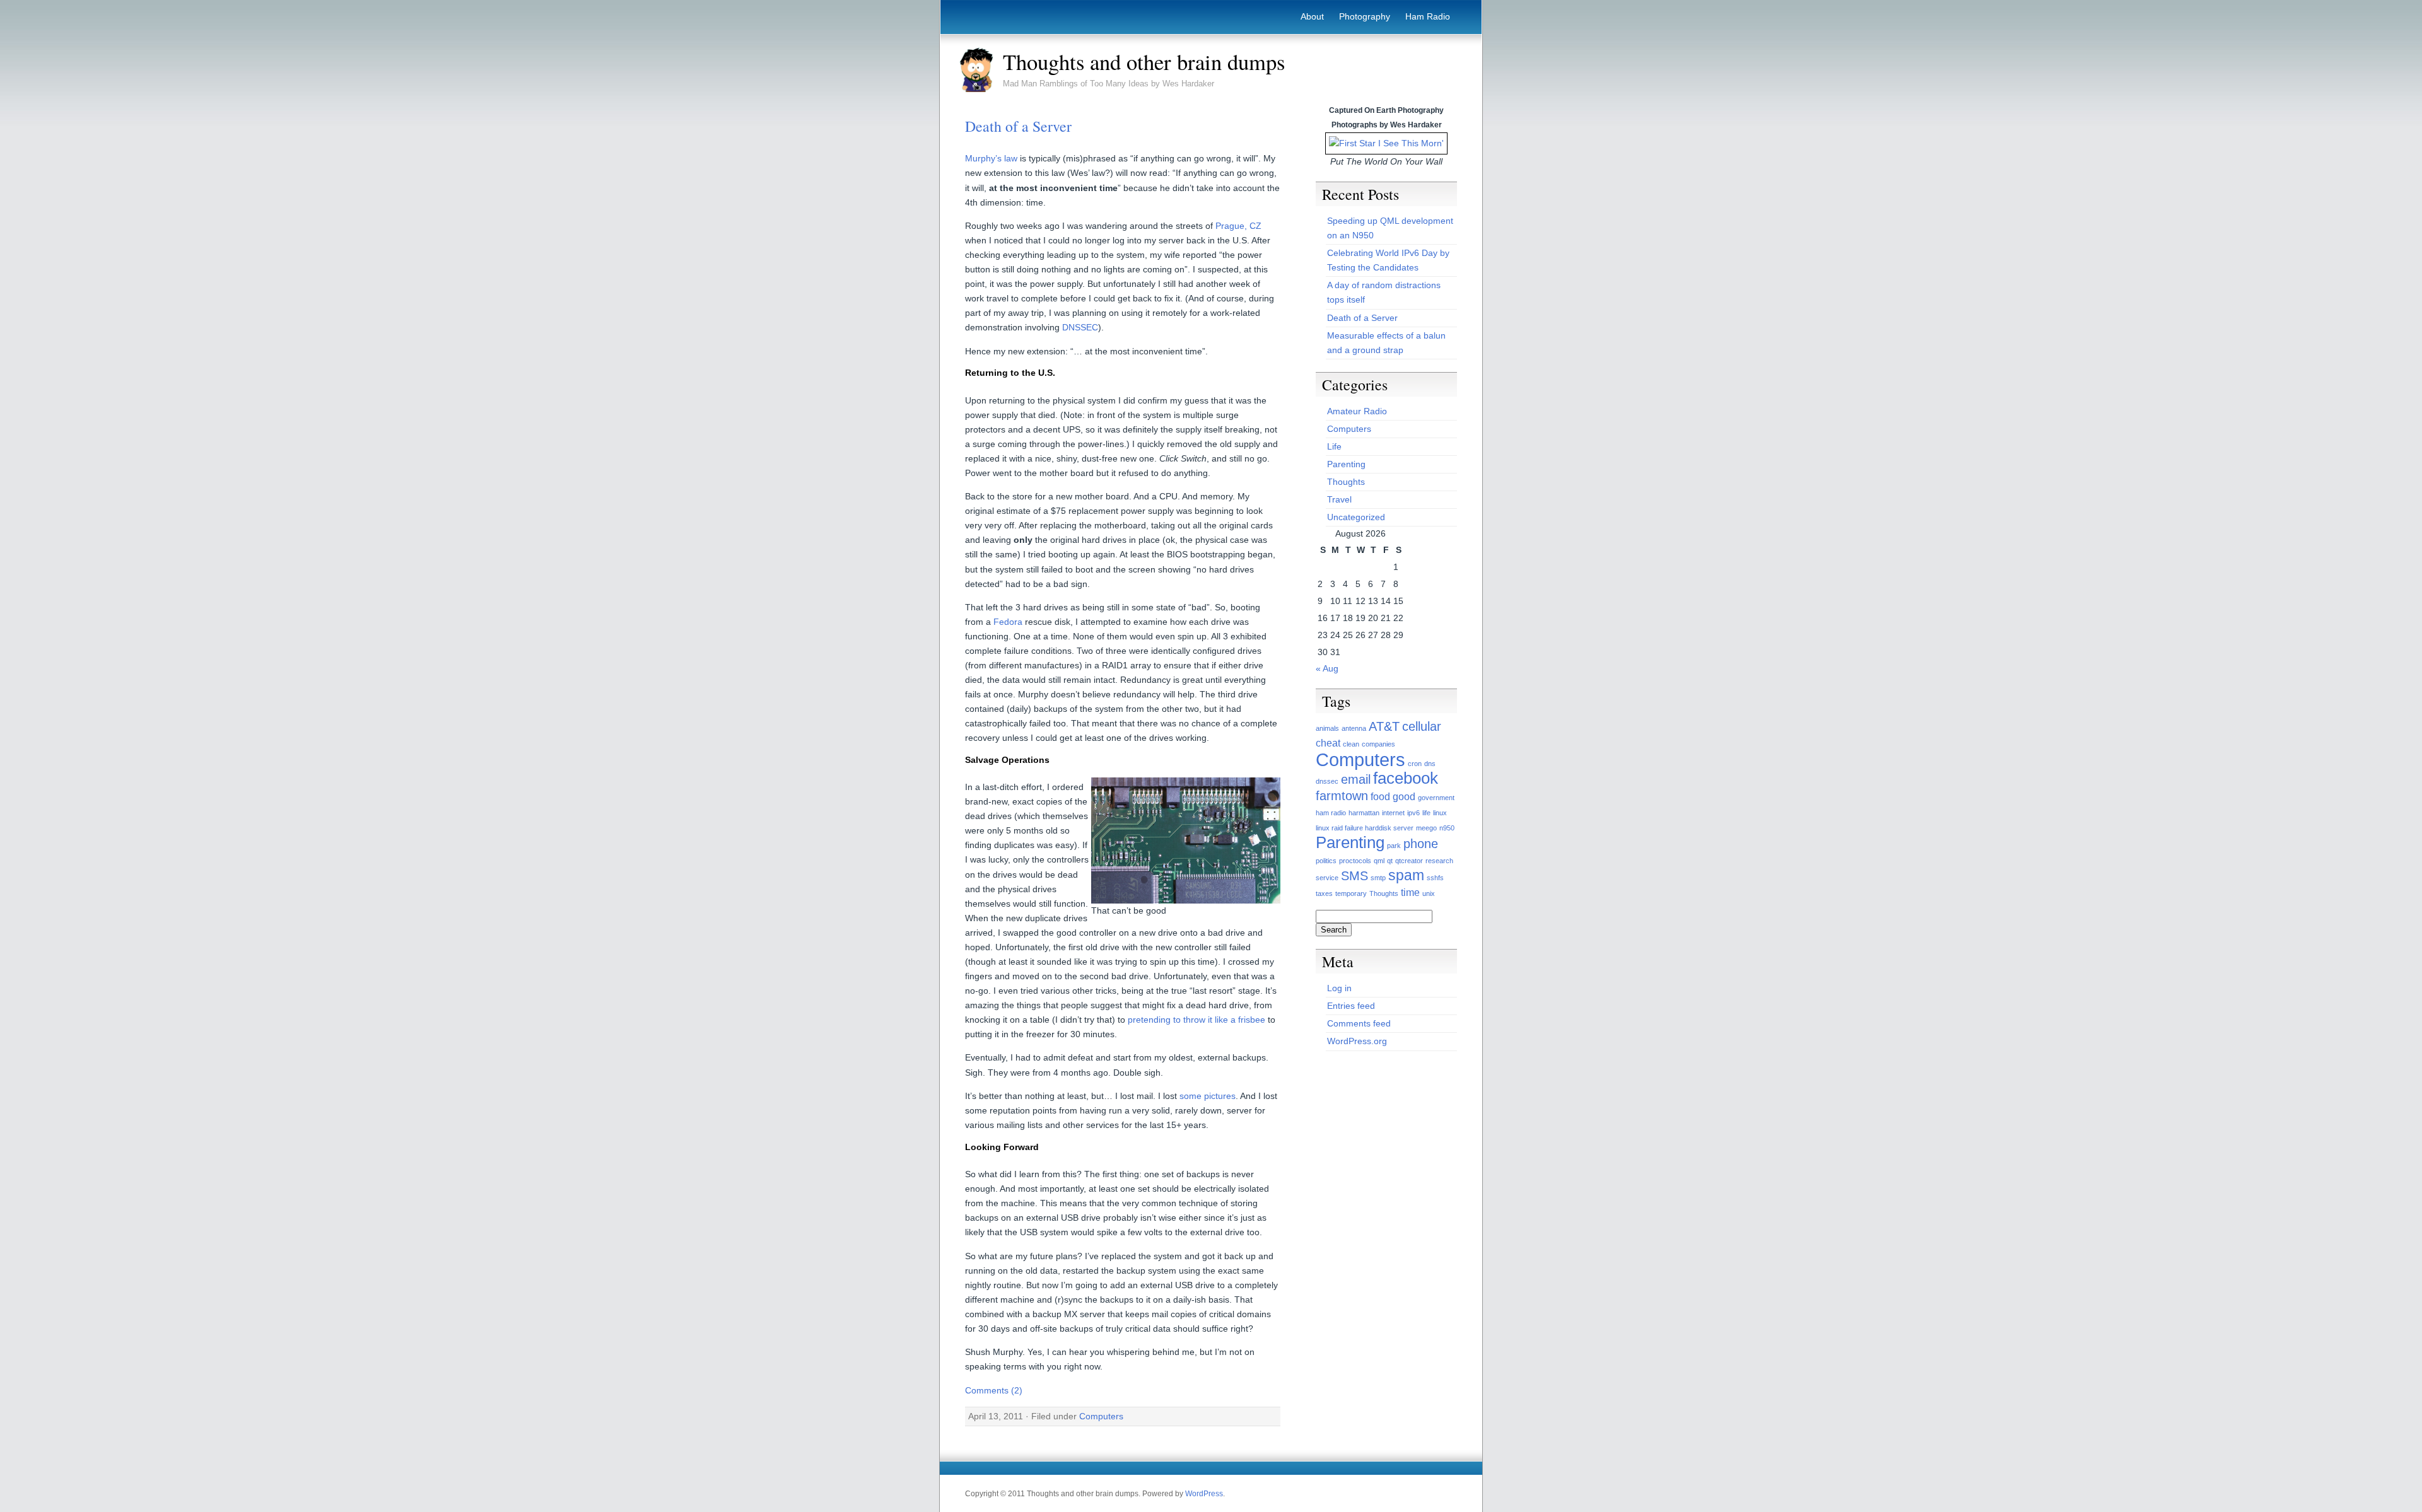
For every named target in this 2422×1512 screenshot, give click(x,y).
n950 (1447, 828)
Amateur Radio (1357, 411)
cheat (1328, 743)
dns (1430, 764)
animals (1327, 728)
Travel (1339, 499)
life (1426, 813)
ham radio (1331, 813)
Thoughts (1346, 482)
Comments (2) (994, 1390)
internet (1393, 813)
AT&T (1384, 726)
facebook (1406, 778)
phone (1421, 844)
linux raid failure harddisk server (1365, 828)
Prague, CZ (1238, 226)
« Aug (1327, 668)
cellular (1422, 726)
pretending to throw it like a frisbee (1196, 1020)
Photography (1365, 16)
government (1436, 798)
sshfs (1435, 878)
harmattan (1364, 813)
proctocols (1355, 861)
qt (1390, 861)
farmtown (1342, 796)
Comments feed (1359, 1023)
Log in (1339, 988)
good (1404, 796)
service (1327, 878)
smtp (1378, 878)
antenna (1354, 728)
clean (1351, 744)
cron (1415, 764)
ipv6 (1413, 813)
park (1394, 846)
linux (1440, 813)
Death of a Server (1018, 126)
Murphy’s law (991, 158)
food (1380, 796)
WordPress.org (1357, 1041)
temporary (1351, 893)
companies (1378, 744)
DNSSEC (1080, 327)
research (1439, 861)
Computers (1101, 1416)
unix (1429, 893)
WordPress (1204, 1494)
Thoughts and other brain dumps (1144, 62)
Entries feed (1351, 1006)
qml (1379, 861)
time (1410, 892)
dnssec (1327, 781)
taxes (1324, 893)
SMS (1354, 876)
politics (1326, 861)
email (1356, 779)
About (1312, 16)
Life (1334, 446)
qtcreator (1409, 861)
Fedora (1008, 622)
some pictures (1208, 1096)
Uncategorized (1356, 517)
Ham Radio (1428, 16)
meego (1426, 828)
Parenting (1346, 464)
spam (1406, 875)
